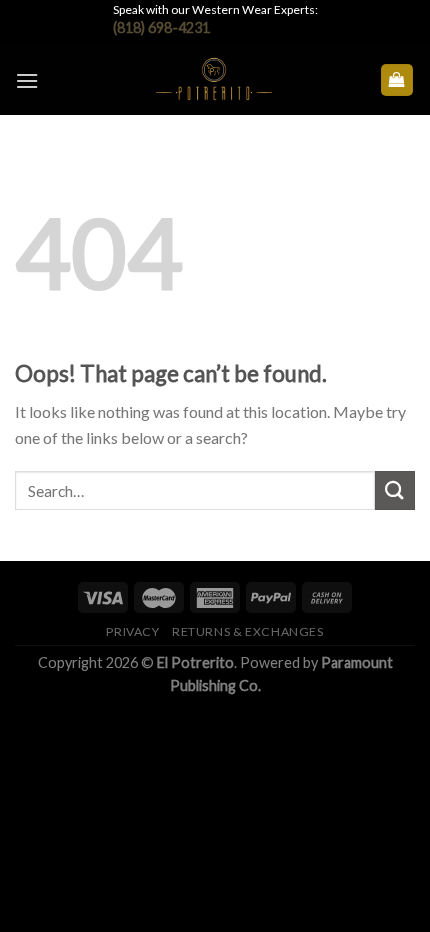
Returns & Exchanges (248, 631)
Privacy (132, 631)
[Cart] (397, 80)
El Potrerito (195, 662)
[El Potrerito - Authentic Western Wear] (213, 80)
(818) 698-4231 (161, 27)
